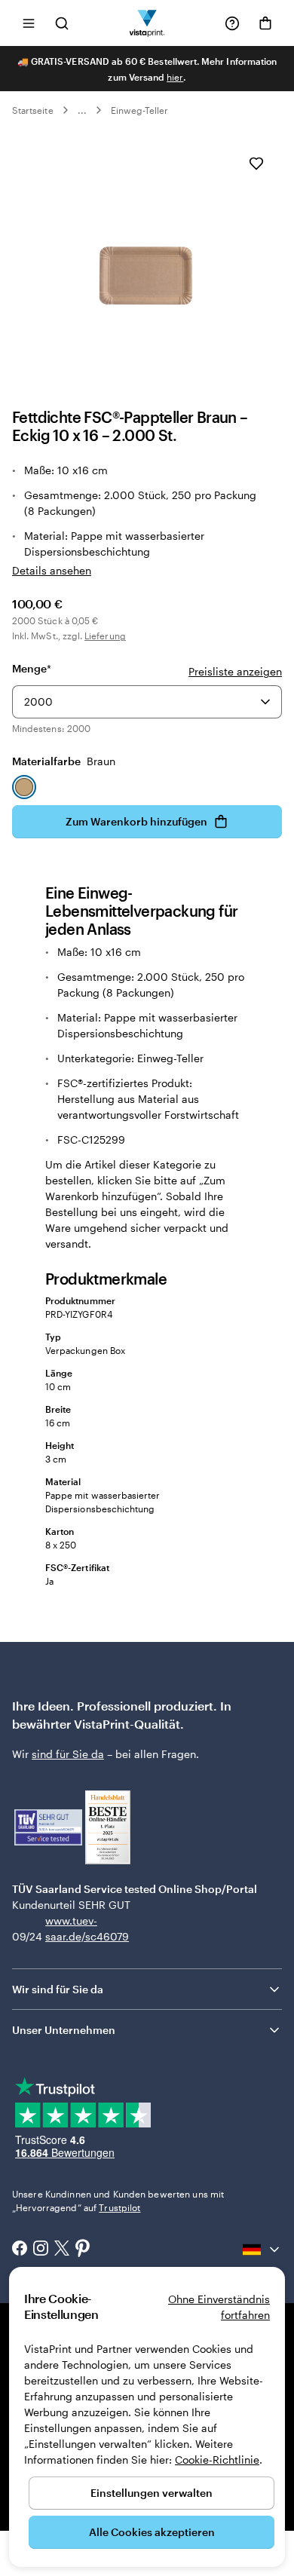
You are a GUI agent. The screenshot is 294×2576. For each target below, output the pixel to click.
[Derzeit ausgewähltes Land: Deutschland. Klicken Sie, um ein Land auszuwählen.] (262, 2250)
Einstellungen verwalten (152, 2493)
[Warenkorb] (265, 23)
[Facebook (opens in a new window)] (20, 2250)
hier (175, 77)
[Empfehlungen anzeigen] (265, 702)
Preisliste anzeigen (235, 671)
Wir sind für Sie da (58, 1989)
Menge (32, 668)
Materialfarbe (64, 761)
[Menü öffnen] (29, 23)
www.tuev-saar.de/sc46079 (69, 1928)
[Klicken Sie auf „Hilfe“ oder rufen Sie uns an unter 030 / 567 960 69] (232, 23)
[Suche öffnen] (62, 23)
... (82, 110)
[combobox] (147, 702)
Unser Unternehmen (64, 2030)
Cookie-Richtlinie (217, 2460)
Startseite (33, 110)
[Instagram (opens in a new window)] (41, 2250)
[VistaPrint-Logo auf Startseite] (147, 23)
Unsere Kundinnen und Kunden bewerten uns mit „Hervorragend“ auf (118, 2201)
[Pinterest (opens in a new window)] (83, 2250)
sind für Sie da (68, 1754)
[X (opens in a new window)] (62, 2250)
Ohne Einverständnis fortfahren (219, 2307)
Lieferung (105, 636)
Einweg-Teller (140, 110)
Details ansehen (52, 570)
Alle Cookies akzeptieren (152, 2532)
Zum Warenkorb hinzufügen (136, 821)
